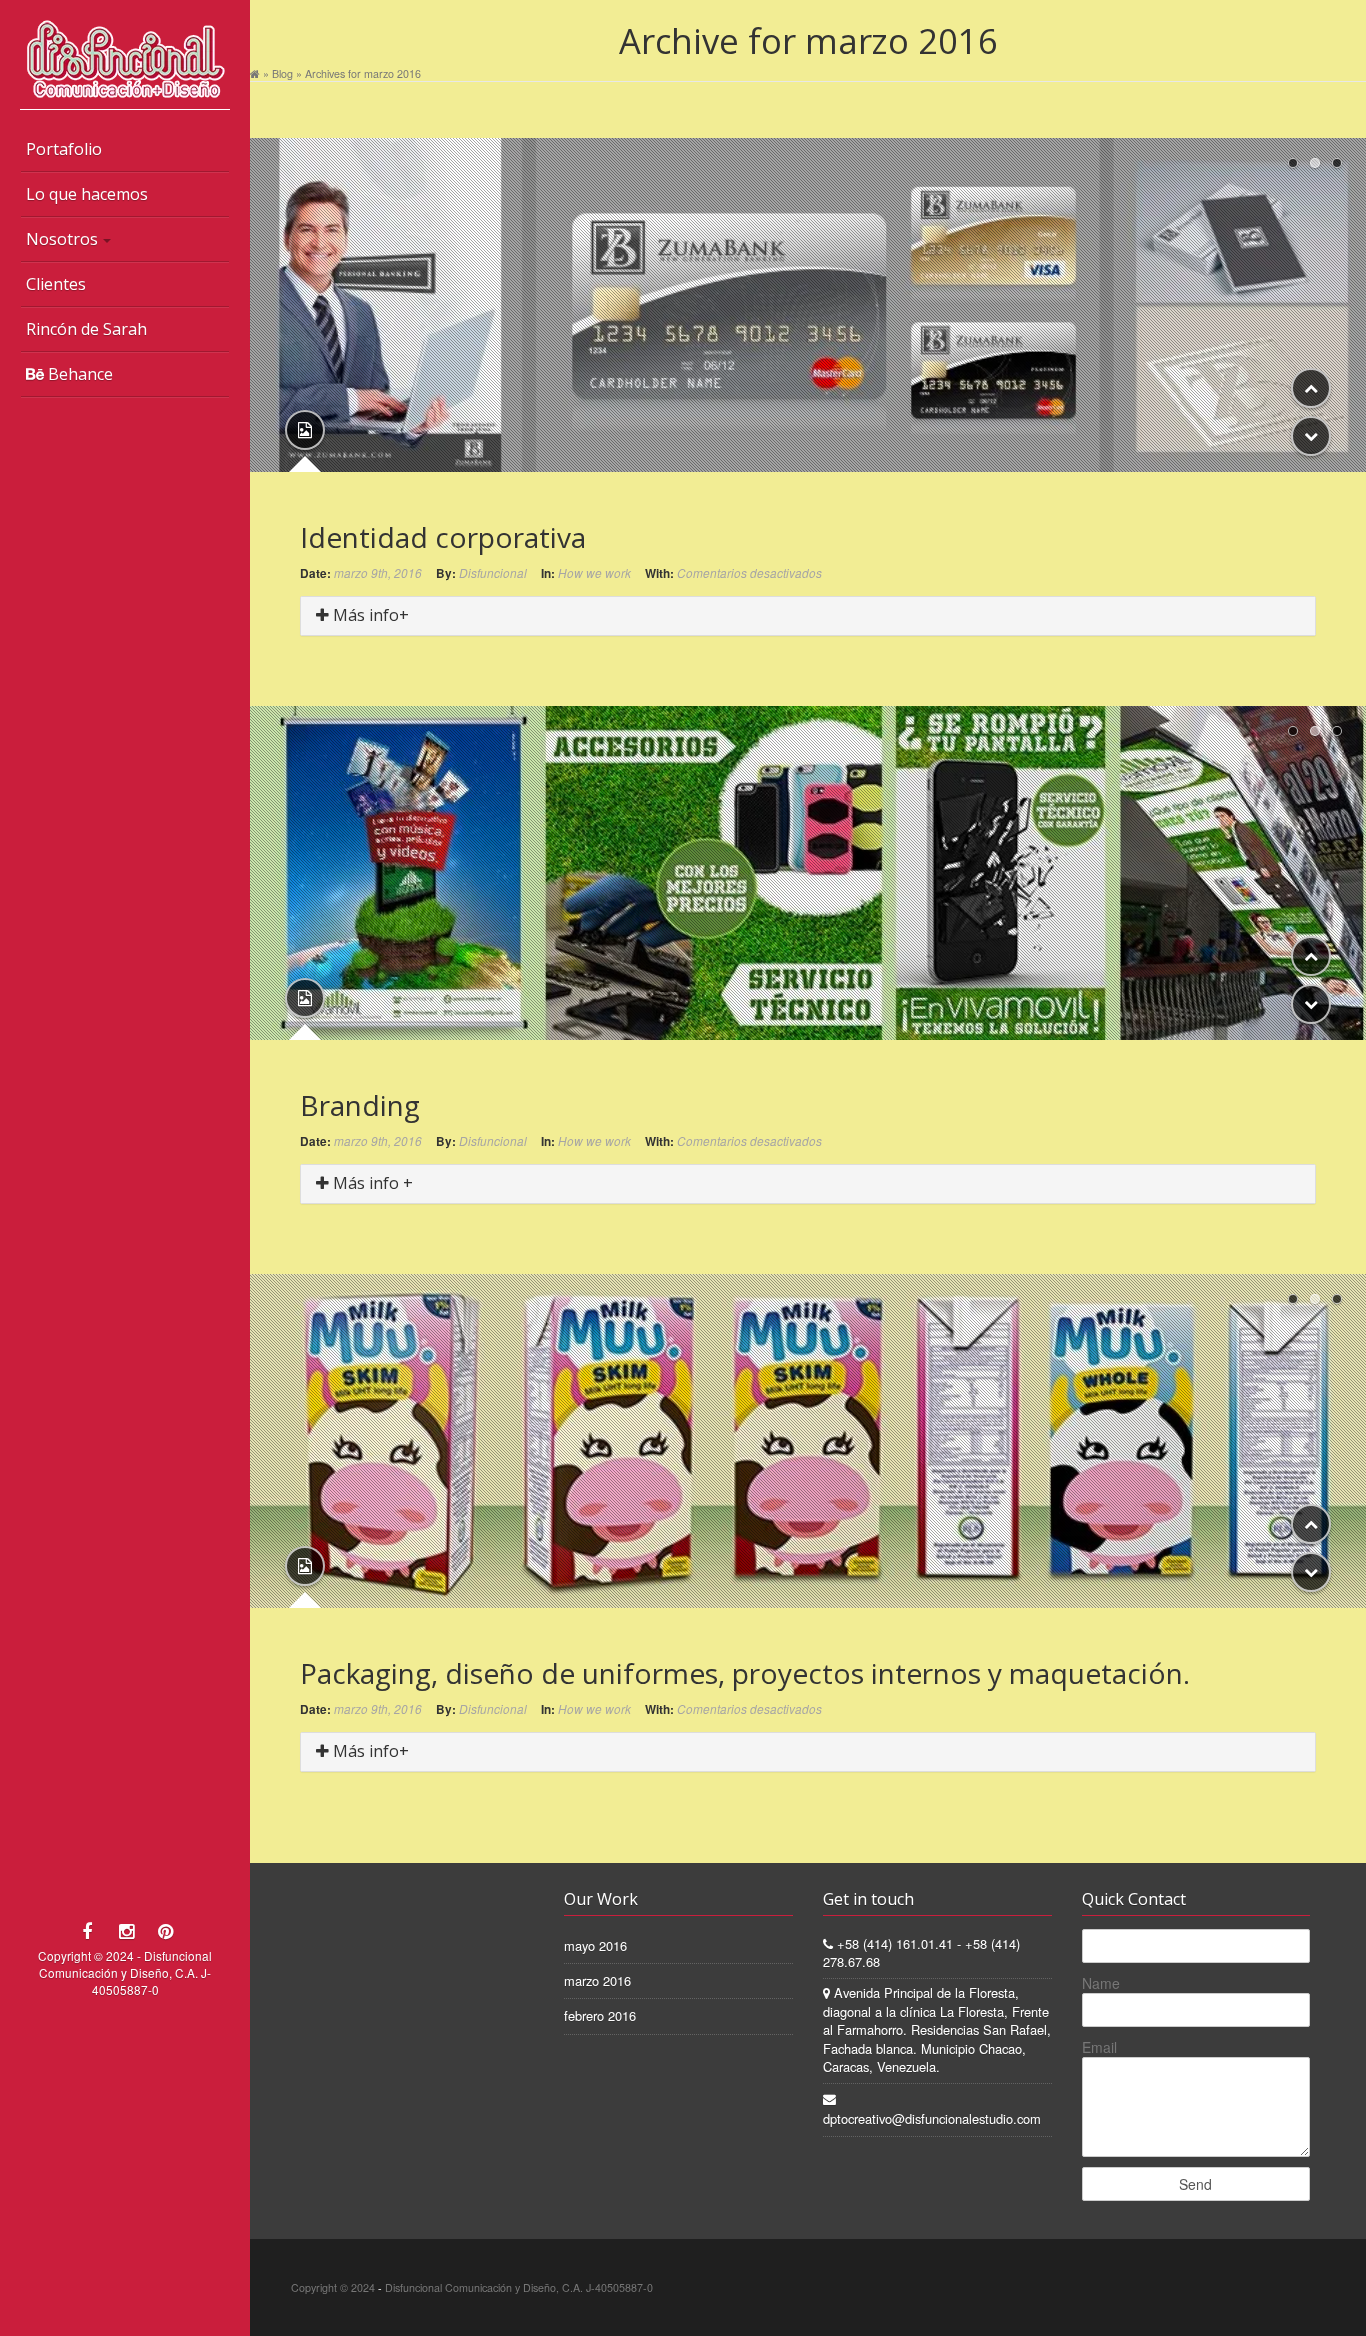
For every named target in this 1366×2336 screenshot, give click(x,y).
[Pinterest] (165, 1930)
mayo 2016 (595, 1945)
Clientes (56, 284)
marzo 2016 (597, 1980)
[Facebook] (87, 1930)
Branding (360, 1105)
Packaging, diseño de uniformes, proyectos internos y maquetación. (745, 1673)
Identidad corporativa (443, 537)
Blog (282, 73)
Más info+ (369, 615)
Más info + (371, 1183)
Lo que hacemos (87, 194)
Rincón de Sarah (86, 329)
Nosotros (62, 239)
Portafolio (64, 149)
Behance (78, 374)
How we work (594, 573)
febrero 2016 (600, 2015)
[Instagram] (126, 1930)
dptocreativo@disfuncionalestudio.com (932, 2118)
